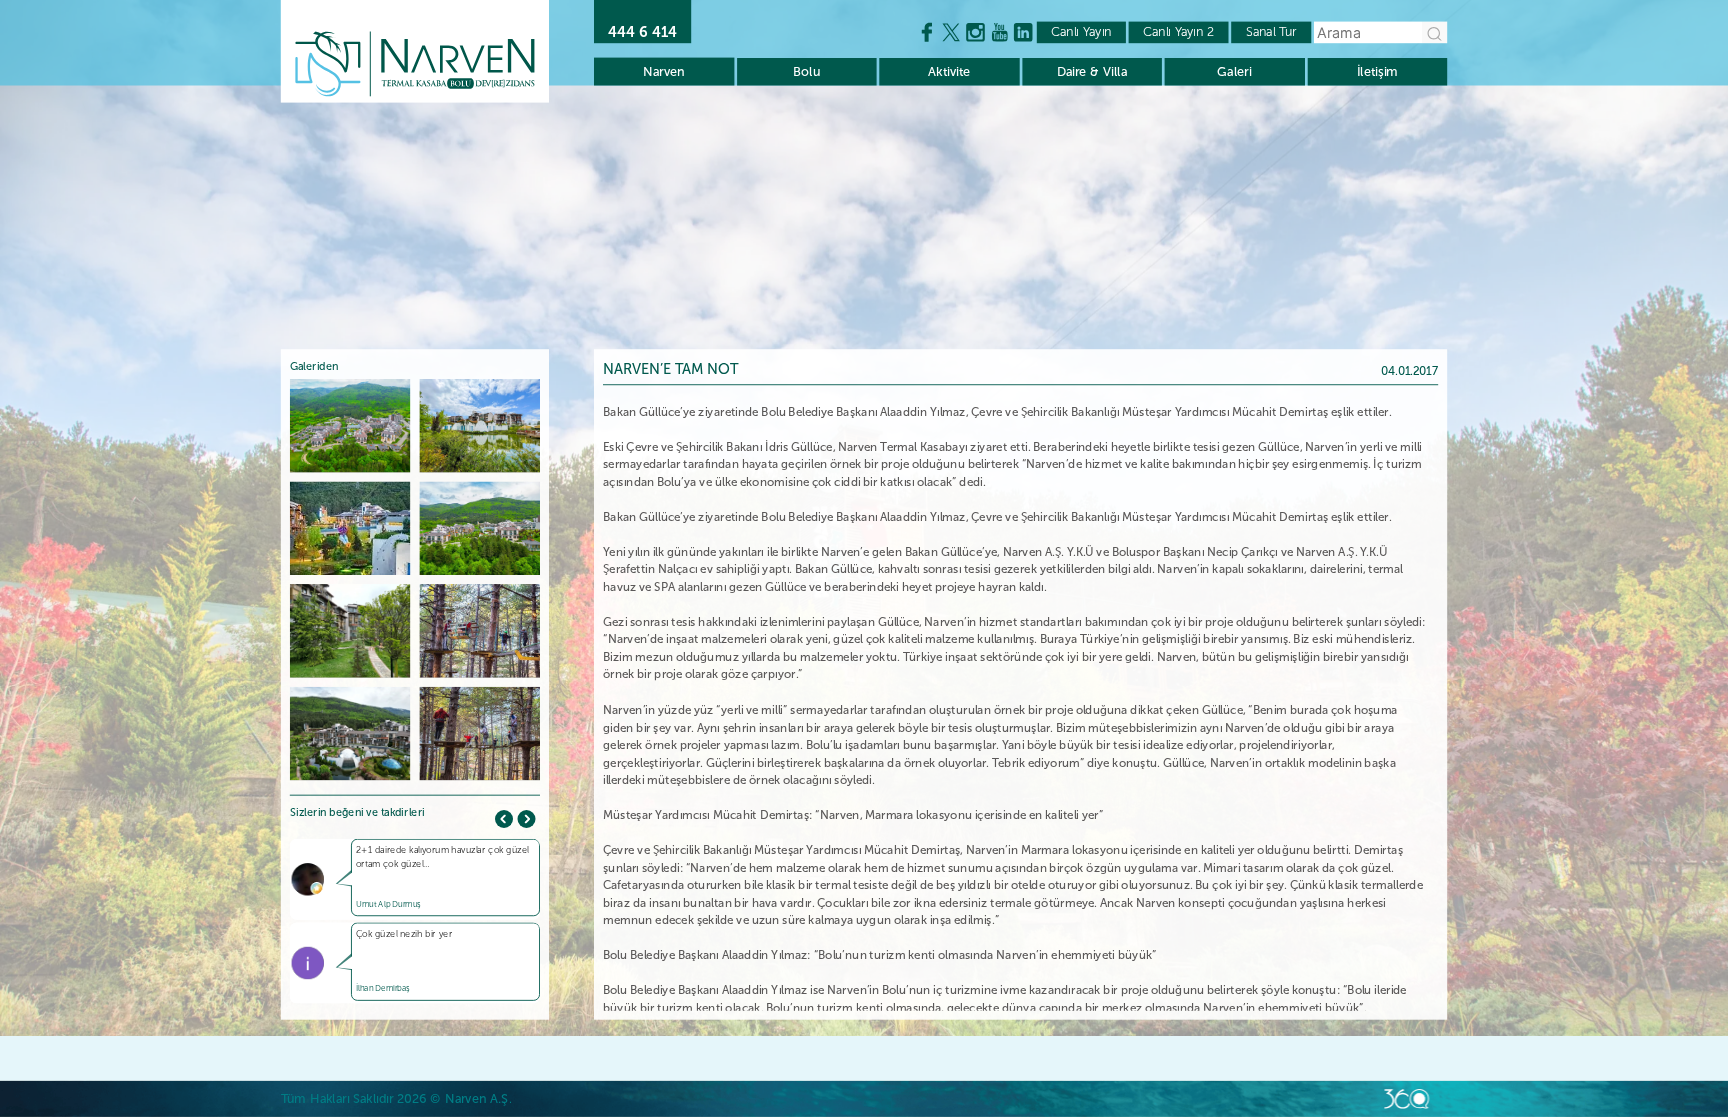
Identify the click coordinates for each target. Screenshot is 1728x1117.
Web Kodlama (1406, 1099)
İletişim (1377, 71)
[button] (526, 819)
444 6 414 (642, 31)
